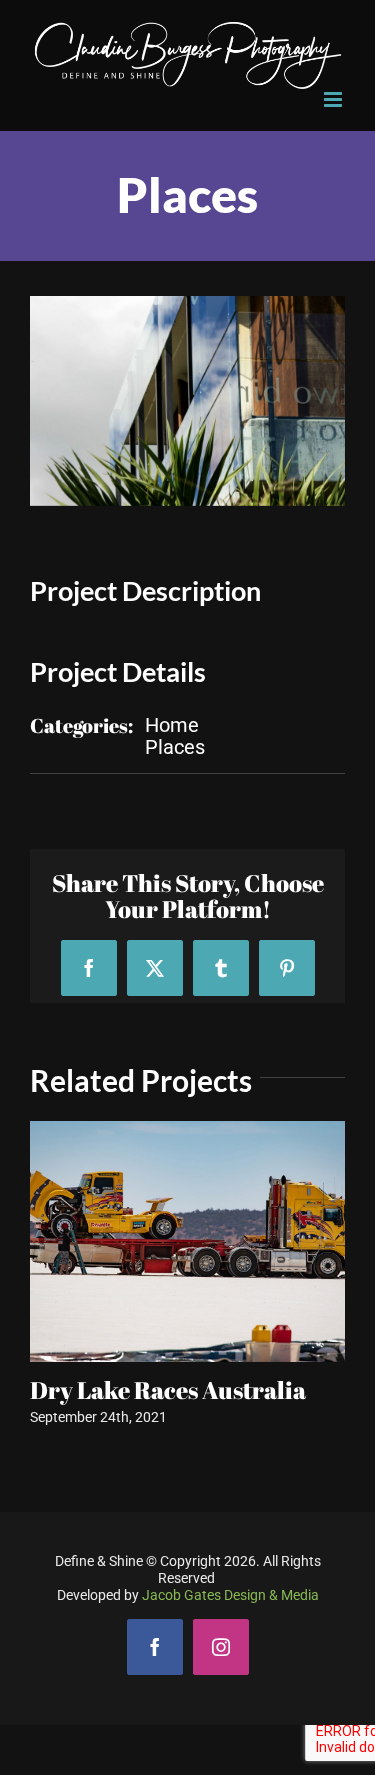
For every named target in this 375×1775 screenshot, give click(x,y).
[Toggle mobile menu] (334, 99)
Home (172, 725)
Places (175, 747)
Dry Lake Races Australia (168, 1390)
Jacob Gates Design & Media (230, 1595)
